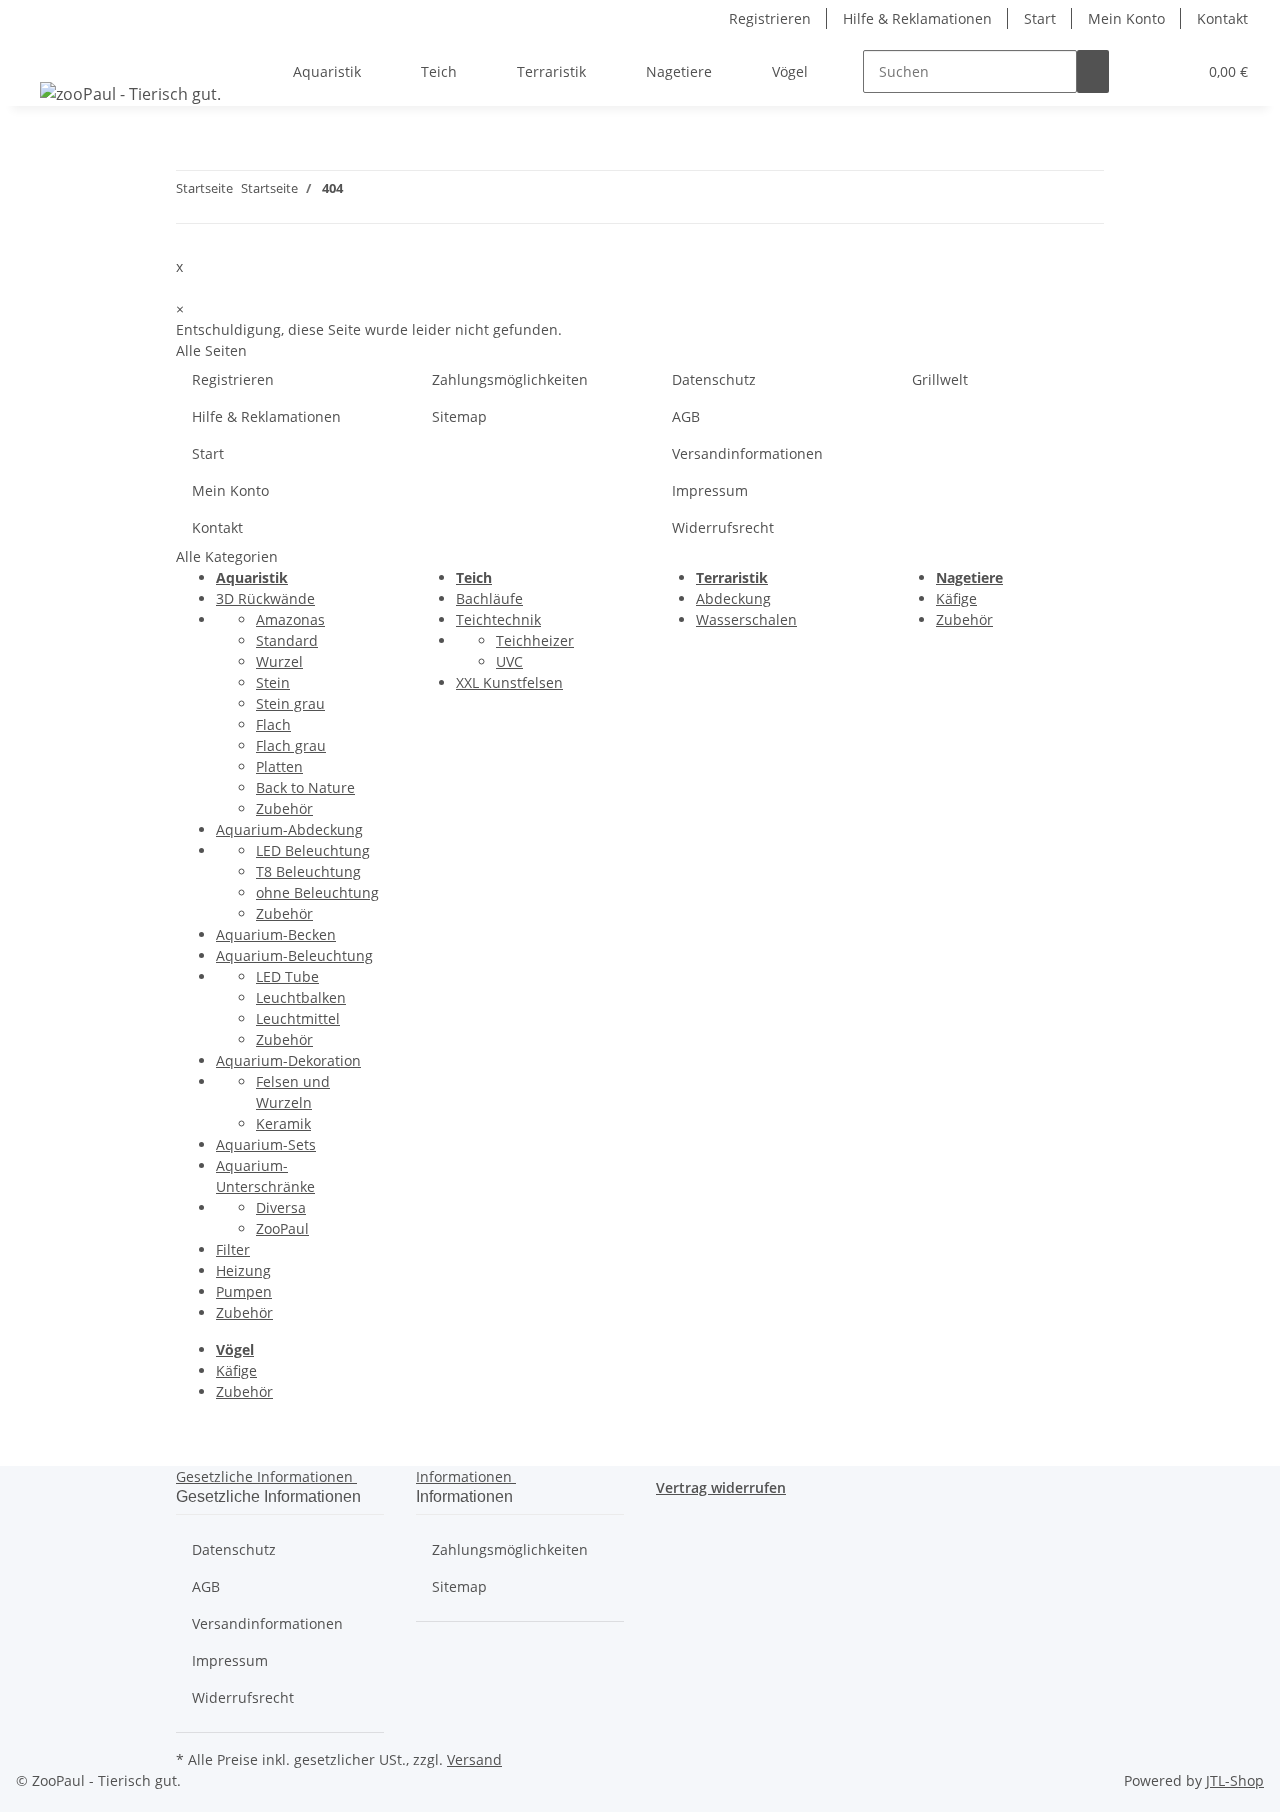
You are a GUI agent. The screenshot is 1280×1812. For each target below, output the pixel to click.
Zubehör (284, 808)
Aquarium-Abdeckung (289, 829)
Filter (233, 1249)
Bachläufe (489, 598)
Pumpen (244, 1291)
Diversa (281, 1207)
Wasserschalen (746, 619)
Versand (474, 1759)
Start (1040, 18)
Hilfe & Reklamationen (917, 18)
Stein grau (290, 703)
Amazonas (290, 619)
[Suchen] (1093, 71)
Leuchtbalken (301, 997)
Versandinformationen (747, 453)
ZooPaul (282, 1228)
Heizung (243, 1270)
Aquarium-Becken (276, 934)
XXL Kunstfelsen (509, 682)
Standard (287, 640)
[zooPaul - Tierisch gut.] (130, 93)
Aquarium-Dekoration (288, 1060)
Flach (273, 724)
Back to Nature (305, 787)
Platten (279, 766)
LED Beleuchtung (313, 850)
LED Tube (287, 976)
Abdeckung (733, 598)
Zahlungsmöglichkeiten (510, 379)
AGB (686, 416)
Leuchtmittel (298, 1018)
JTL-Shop (1235, 1780)
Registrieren (770, 18)
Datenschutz (714, 379)
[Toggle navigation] (41, 54)
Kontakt (1222, 18)
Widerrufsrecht (723, 527)
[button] (1141, 71)
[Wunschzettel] (1173, 71)
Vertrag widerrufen (721, 1487)
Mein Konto (1126, 18)
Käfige (956, 598)
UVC (509, 661)
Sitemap (459, 416)
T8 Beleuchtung (308, 871)
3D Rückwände (265, 598)
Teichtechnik (498, 619)
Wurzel (279, 661)
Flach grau (291, 745)
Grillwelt (940, 379)
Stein (273, 682)
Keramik (283, 1123)
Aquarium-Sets (266, 1144)
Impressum (710, 490)
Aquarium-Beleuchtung (294, 955)
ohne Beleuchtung (317, 892)
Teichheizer (535, 640)
